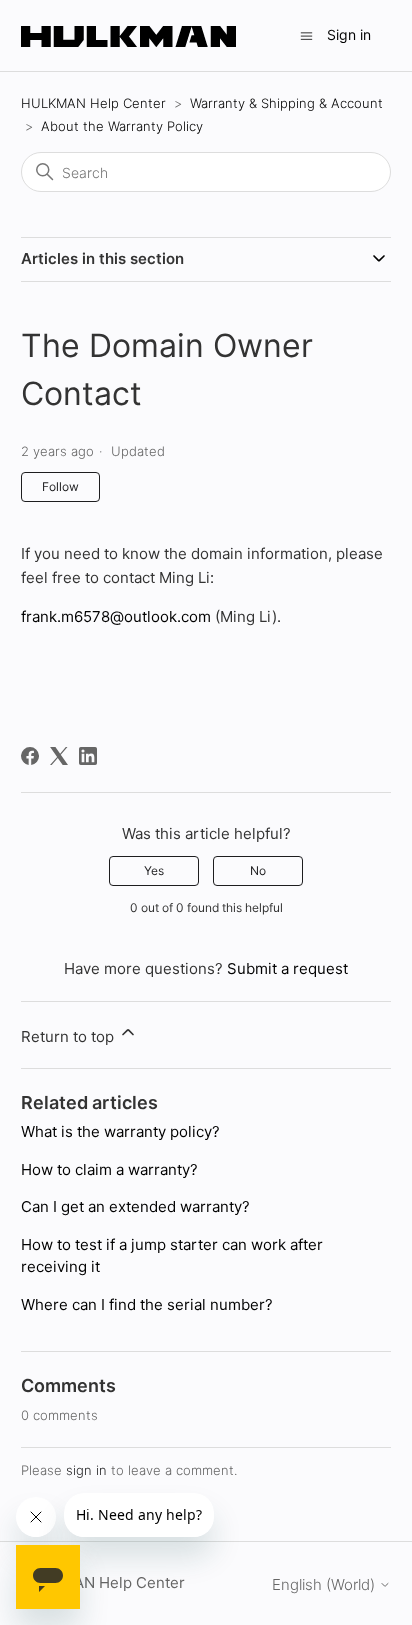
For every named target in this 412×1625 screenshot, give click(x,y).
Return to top (69, 1036)
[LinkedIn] (88, 756)
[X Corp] (59, 756)
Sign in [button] (349, 34)
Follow (60, 486)
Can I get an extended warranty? (135, 1206)
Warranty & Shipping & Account (286, 103)
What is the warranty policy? (120, 1131)
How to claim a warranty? (109, 1169)
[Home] (128, 35)
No (258, 870)
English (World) (325, 1584)
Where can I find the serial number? (147, 1304)
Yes (154, 870)
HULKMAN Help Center (93, 103)
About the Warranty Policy (122, 126)
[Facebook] (30, 756)
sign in (86, 1470)
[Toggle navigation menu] (306, 34)
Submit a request (287, 968)
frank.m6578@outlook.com (116, 616)
